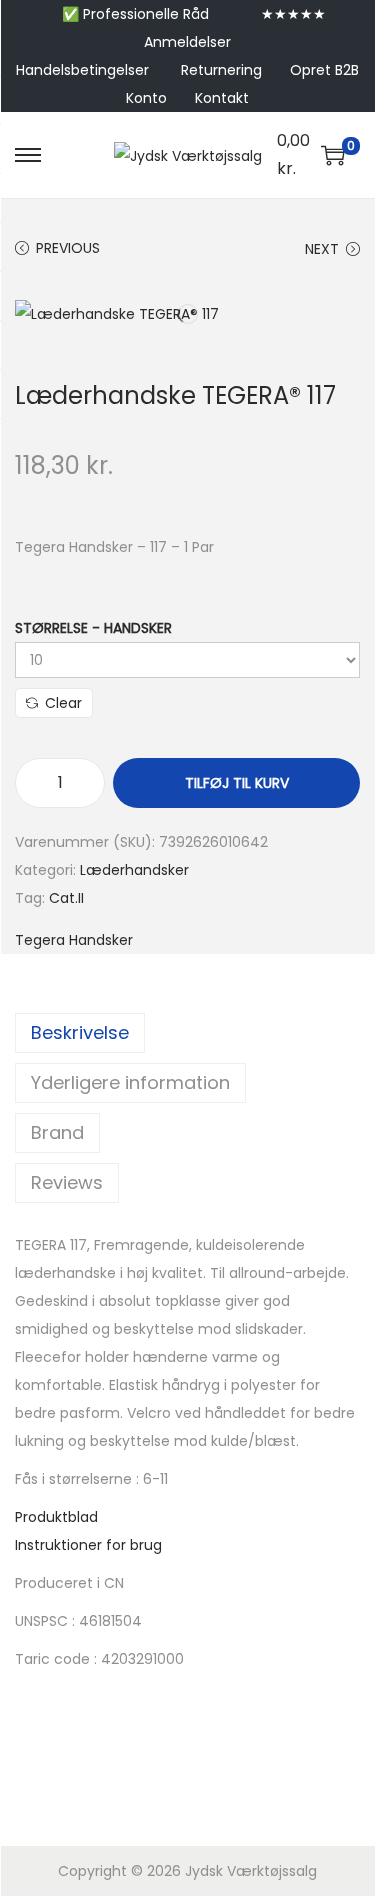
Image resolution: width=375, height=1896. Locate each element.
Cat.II (66, 898)
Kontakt (222, 98)
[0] (333, 155)
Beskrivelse (80, 1032)
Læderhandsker (134, 870)
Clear (63, 703)
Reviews (67, 1182)
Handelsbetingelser (82, 70)
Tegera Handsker (74, 940)
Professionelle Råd (146, 14)
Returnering (221, 70)
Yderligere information (130, 1082)
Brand (57, 1132)
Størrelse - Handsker (93, 628)
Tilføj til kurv (237, 783)
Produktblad (56, 1517)
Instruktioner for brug (88, 1545)
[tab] (187, 1033)
